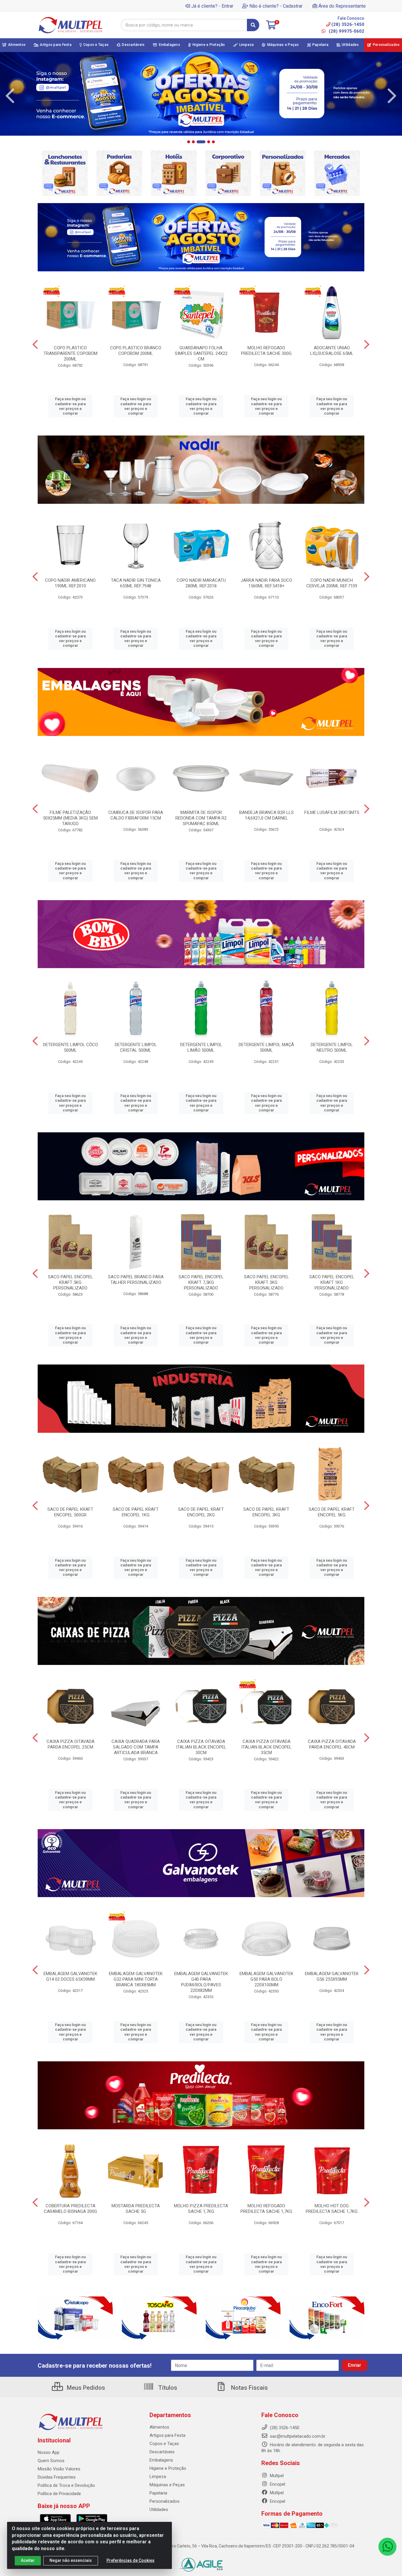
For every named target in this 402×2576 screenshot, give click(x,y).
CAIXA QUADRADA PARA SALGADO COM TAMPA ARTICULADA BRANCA (136, 1747)
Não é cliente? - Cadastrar (276, 6)
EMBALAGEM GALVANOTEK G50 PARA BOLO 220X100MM (266, 1979)
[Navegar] (10, 96)
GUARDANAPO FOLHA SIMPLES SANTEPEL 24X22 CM (201, 353)
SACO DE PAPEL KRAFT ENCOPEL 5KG (332, 1512)
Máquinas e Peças (167, 2485)
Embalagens (161, 2460)
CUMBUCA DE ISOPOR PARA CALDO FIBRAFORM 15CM (136, 815)
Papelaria (158, 2493)
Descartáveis (162, 2452)
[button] (189, 142)
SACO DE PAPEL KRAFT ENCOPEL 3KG (266, 1512)
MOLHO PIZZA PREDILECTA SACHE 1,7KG (201, 2209)
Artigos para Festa (167, 2435)
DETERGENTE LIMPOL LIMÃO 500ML (201, 1047)
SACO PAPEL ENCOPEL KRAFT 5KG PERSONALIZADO (70, 1282)
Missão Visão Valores (59, 2469)
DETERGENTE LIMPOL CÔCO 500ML (70, 1047)
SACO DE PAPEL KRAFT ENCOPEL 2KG (201, 1512)
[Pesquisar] (253, 25)
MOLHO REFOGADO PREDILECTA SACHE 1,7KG (266, 2209)
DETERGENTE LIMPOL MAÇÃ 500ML (266, 1047)
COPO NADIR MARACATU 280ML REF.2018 (201, 583)
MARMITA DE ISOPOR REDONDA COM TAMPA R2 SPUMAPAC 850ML (201, 818)
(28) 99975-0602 (346, 31)
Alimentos (159, 2427)
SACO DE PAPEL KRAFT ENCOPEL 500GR (70, 1512)
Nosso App (49, 2452)
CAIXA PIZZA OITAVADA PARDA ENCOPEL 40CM (332, 1744)
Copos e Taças (164, 2444)
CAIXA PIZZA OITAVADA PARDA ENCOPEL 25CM (70, 1744)
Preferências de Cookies (131, 2560)
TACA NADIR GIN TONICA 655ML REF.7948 (136, 583)
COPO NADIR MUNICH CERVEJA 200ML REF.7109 (332, 583)
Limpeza (158, 2477)
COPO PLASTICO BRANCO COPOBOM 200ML (136, 351)
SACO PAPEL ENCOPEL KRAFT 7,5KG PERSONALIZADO (201, 1282)
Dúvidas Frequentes (57, 2477)
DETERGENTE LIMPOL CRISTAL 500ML (136, 1047)
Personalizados (165, 2501)
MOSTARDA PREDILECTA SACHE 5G (136, 2209)
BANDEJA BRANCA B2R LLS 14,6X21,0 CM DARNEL (266, 815)
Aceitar (28, 2560)
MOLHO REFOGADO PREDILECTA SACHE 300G (266, 351)
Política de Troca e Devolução (66, 2485)
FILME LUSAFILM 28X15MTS (332, 812)
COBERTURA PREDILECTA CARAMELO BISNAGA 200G (70, 2209)
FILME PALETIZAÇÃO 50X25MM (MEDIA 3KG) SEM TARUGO (70, 818)
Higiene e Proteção (168, 2468)
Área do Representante (342, 6)
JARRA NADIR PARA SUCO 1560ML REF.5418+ (266, 583)
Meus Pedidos (85, 2388)
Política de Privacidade (59, 2494)
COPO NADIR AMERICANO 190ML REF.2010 (70, 583)
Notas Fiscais (249, 2388)
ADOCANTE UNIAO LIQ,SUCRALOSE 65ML (332, 351)
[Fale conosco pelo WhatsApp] (387, 2547)
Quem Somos (51, 2461)
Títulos (167, 2388)
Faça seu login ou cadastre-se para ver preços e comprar (70, 406)
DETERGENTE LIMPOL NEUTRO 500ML (332, 1047)
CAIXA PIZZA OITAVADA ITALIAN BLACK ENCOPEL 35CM (266, 1747)
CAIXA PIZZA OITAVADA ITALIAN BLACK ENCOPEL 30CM (201, 1747)
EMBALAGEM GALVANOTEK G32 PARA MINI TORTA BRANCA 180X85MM (136, 1979)
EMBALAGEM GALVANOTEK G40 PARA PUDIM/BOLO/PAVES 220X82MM (201, 1982)
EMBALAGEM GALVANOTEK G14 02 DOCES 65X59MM (70, 1976)
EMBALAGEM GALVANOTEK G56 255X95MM (332, 1976)
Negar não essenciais (71, 2560)
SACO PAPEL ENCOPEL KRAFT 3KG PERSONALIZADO (266, 1282)
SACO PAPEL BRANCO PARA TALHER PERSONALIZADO (136, 1280)
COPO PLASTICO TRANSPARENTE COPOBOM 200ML (70, 353)
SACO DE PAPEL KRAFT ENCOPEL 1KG (136, 1512)
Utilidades (159, 2509)
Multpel (276, 2476)
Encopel (277, 2484)
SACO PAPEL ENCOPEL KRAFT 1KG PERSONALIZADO (332, 1282)
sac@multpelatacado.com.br (297, 2436)
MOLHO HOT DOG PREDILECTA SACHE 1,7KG (332, 2209)
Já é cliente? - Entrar (212, 6)
